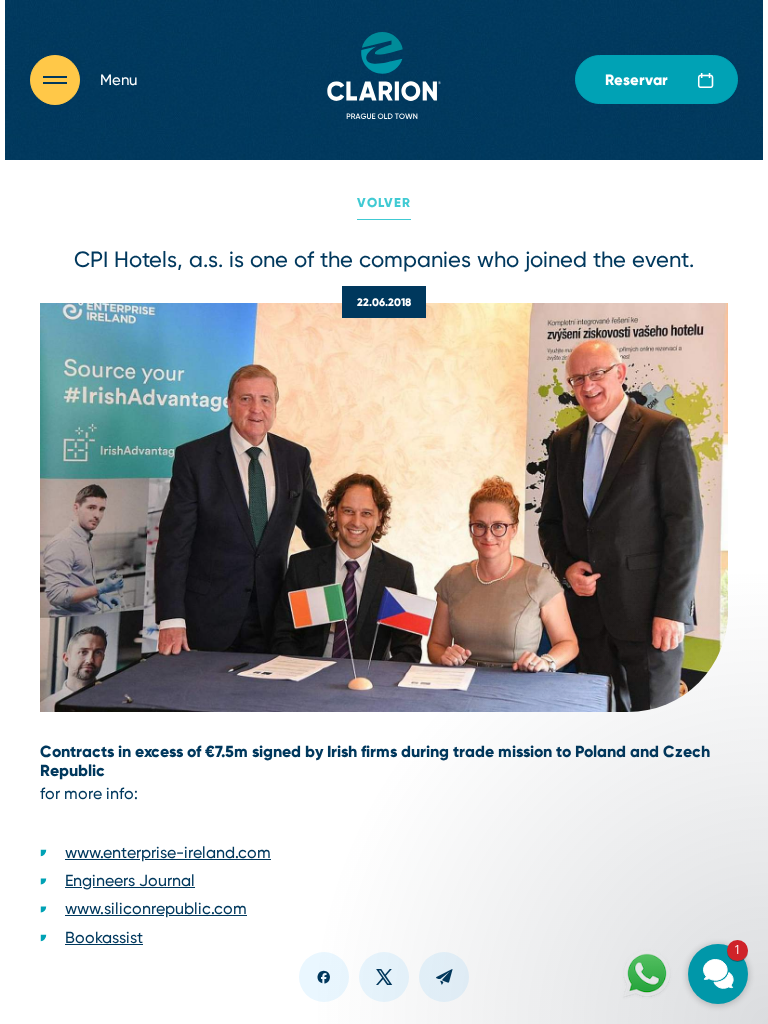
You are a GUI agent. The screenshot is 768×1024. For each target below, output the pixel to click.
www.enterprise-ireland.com (168, 852)
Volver (384, 202)
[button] (598, 732)
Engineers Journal (130, 880)
